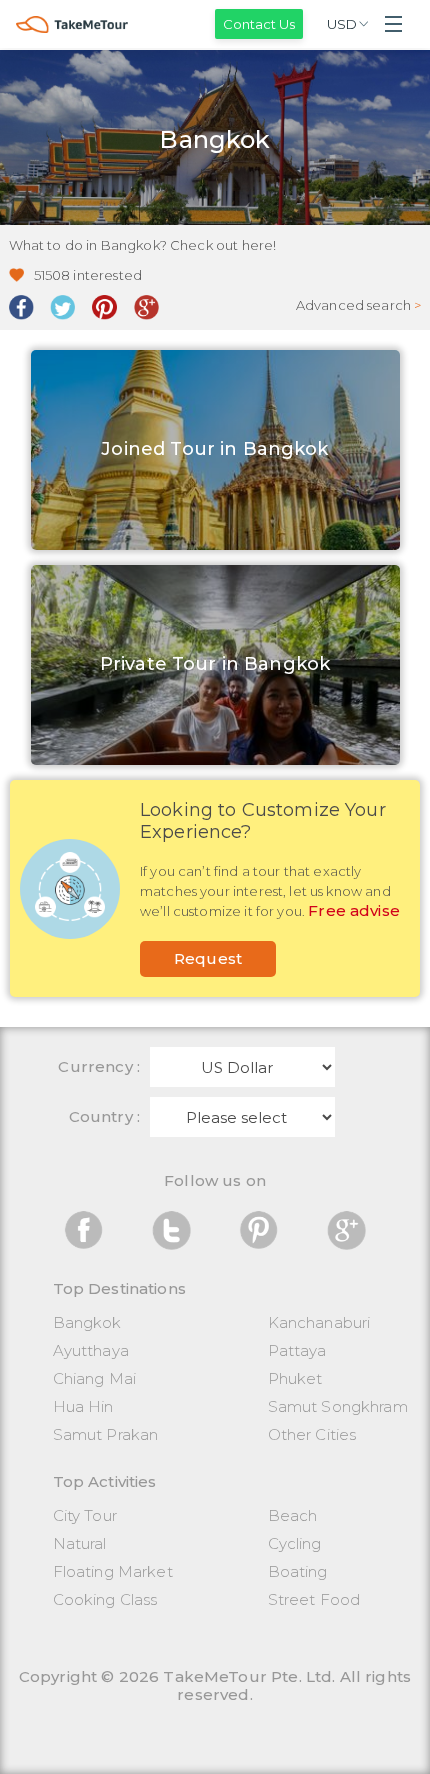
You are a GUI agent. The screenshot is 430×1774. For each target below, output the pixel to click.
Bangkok (87, 1322)
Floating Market (113, 1571)
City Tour (85, 1515)
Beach (293, 1515)
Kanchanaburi (319, 1322)
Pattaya (297, 1350)
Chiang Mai (95, 1378)
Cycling (295, 1543)
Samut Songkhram (338, 1406)
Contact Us (259, 24)
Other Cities (312, 1434)
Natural (80, 1543)
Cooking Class (105, 1599)
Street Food (314, 1599)
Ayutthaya (91, 1350)
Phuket (295, 1378)
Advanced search (359, 305)
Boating (298, 1571)
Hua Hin (83, 1406)
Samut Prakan (106, 1434)
